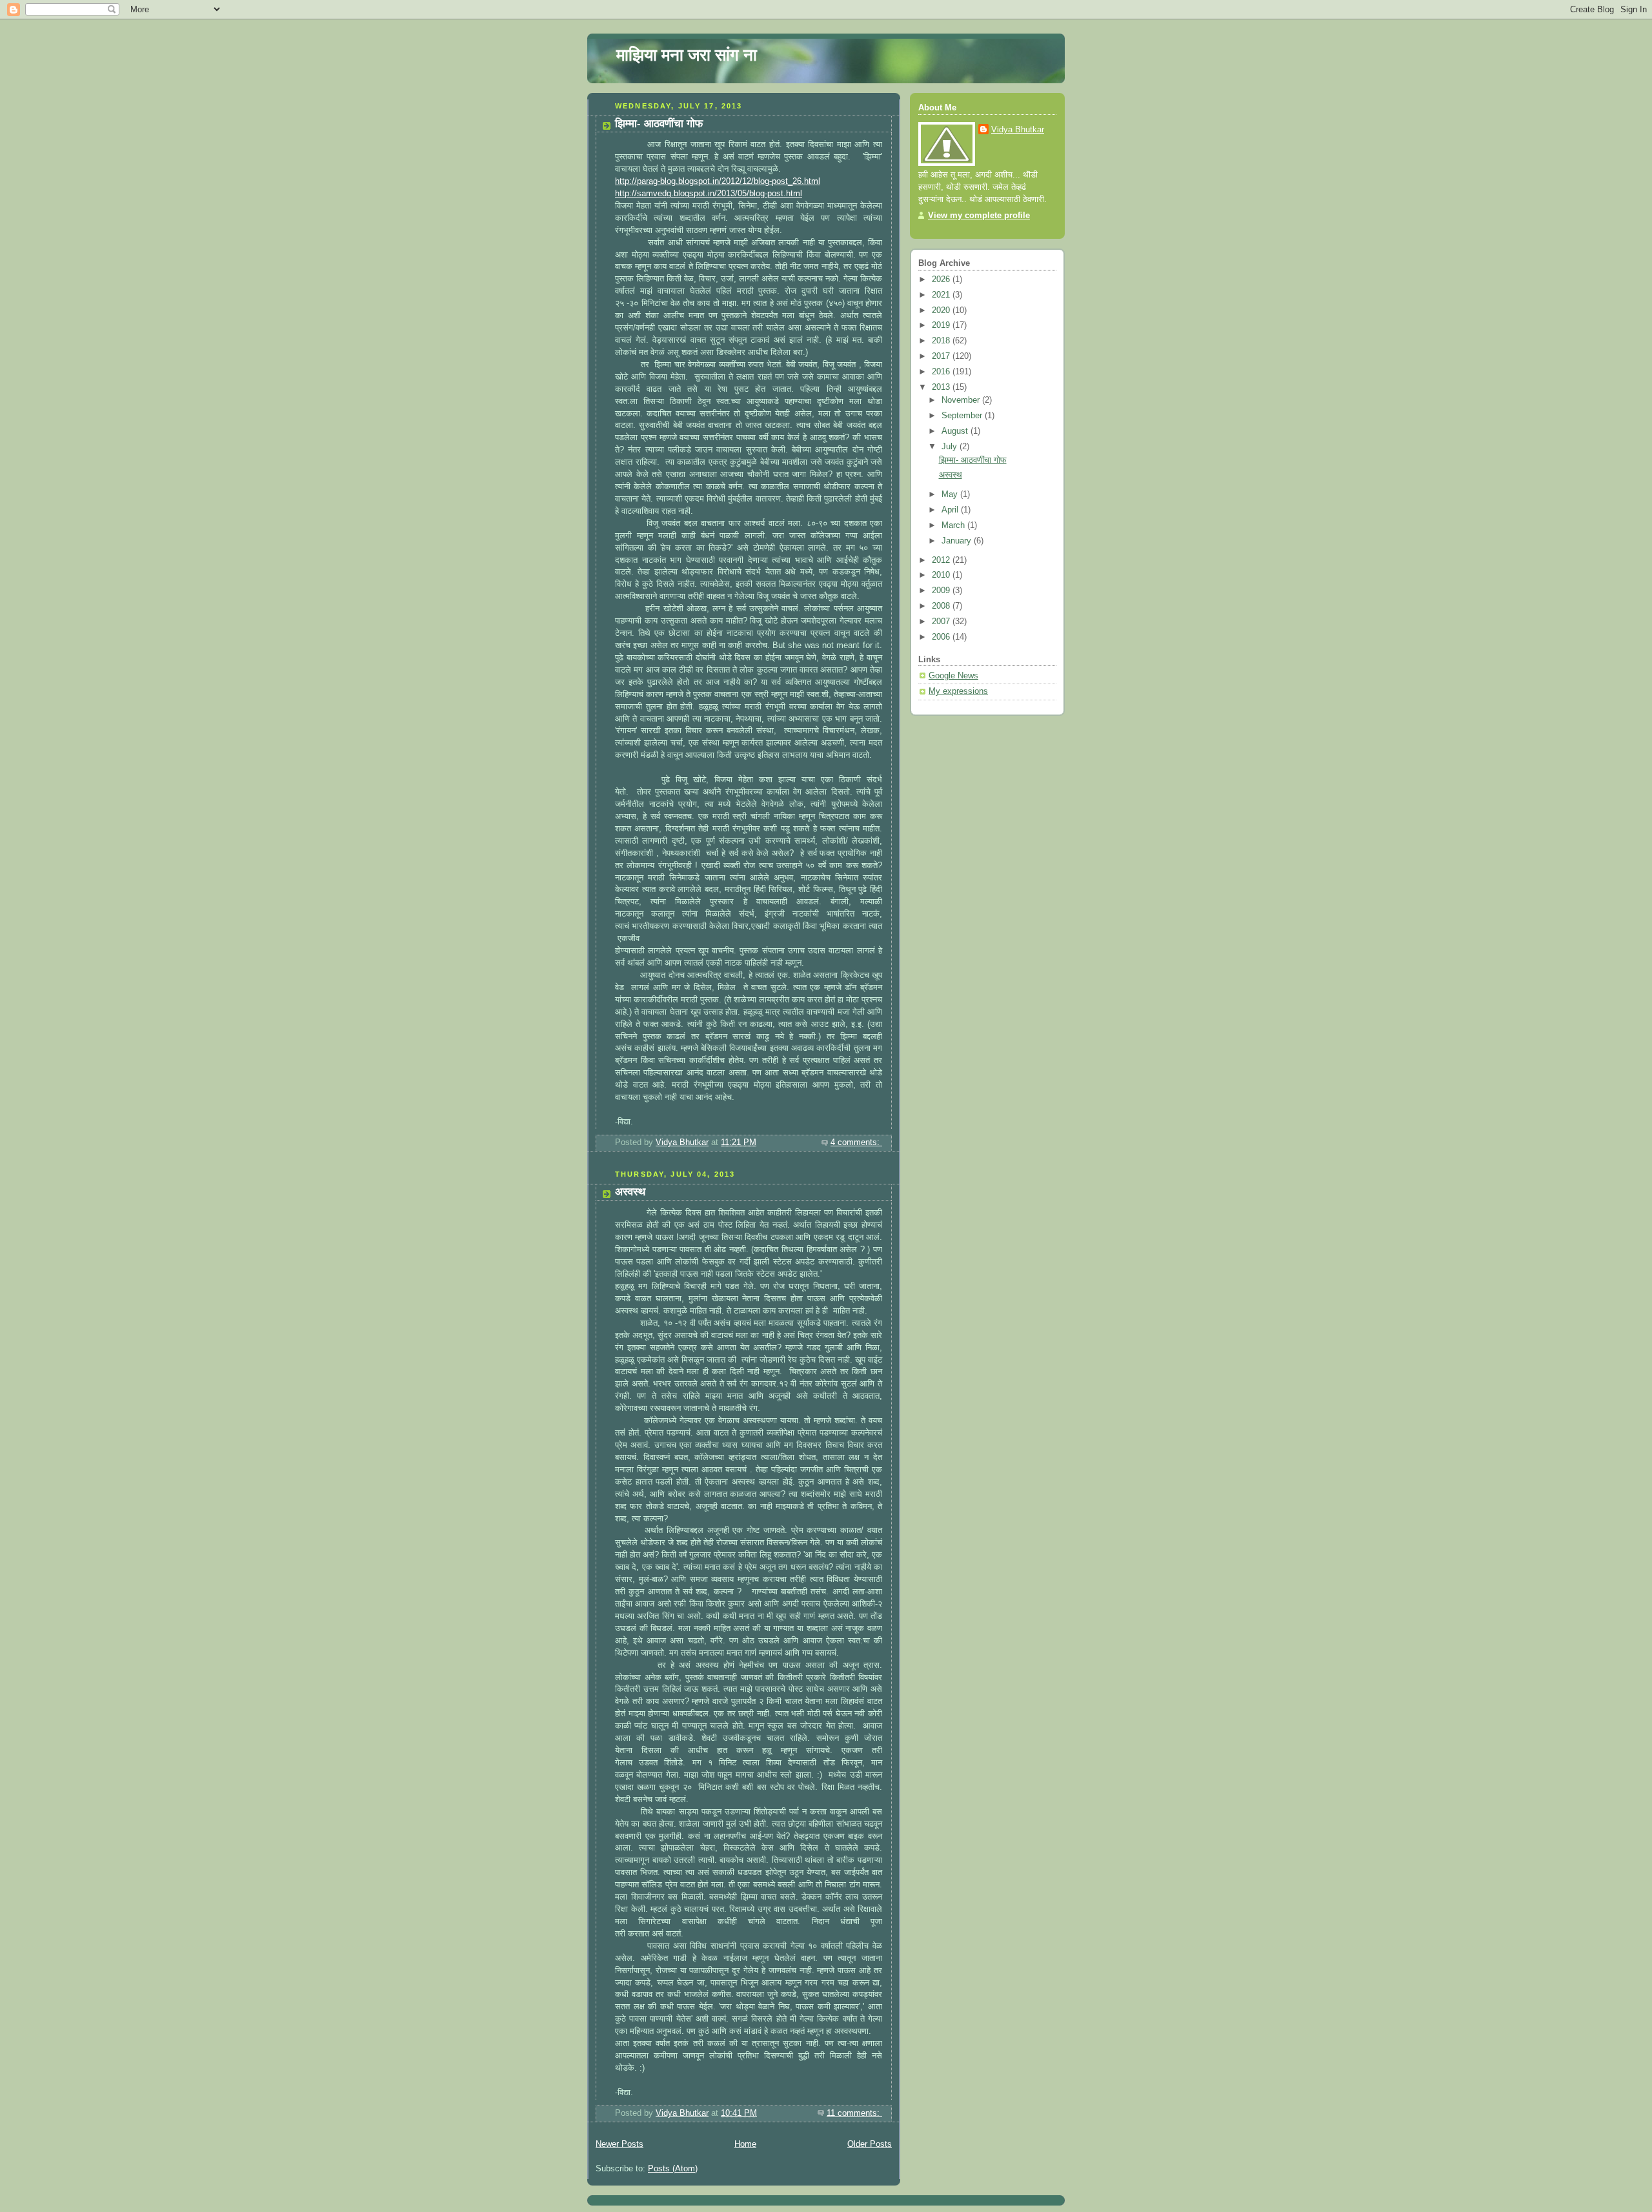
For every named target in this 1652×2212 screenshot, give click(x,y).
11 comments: (854, 2113)
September (963, 416)
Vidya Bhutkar (1018, 130)
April (951, 510)
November (962, 400)
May (951, 494)
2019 (942, 325)
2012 (942, 560)
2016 (942, 372)
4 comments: (856, 1142)
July (951, 447)
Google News (953, 676)
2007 (942, 622)
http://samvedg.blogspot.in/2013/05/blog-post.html (709, 194)
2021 (942, 295)
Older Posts (870, 2144)
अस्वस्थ (630, 1192)
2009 (942, 591)
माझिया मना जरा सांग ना (687, 55)
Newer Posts (619, 2144)
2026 (942, 279)
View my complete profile (979, 216)
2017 (942, 356)
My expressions (958, 691)
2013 (942, 387)
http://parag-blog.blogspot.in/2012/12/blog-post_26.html (718, 181)
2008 (942, 606)
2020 (942, 310)
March (954, 525)
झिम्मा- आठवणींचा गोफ (659, 124)
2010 (942, 575)
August (956, 431)
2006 (942, 637)
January (958, 541)
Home (745, 2144)
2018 (942, 341)
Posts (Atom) (673, 2169)
